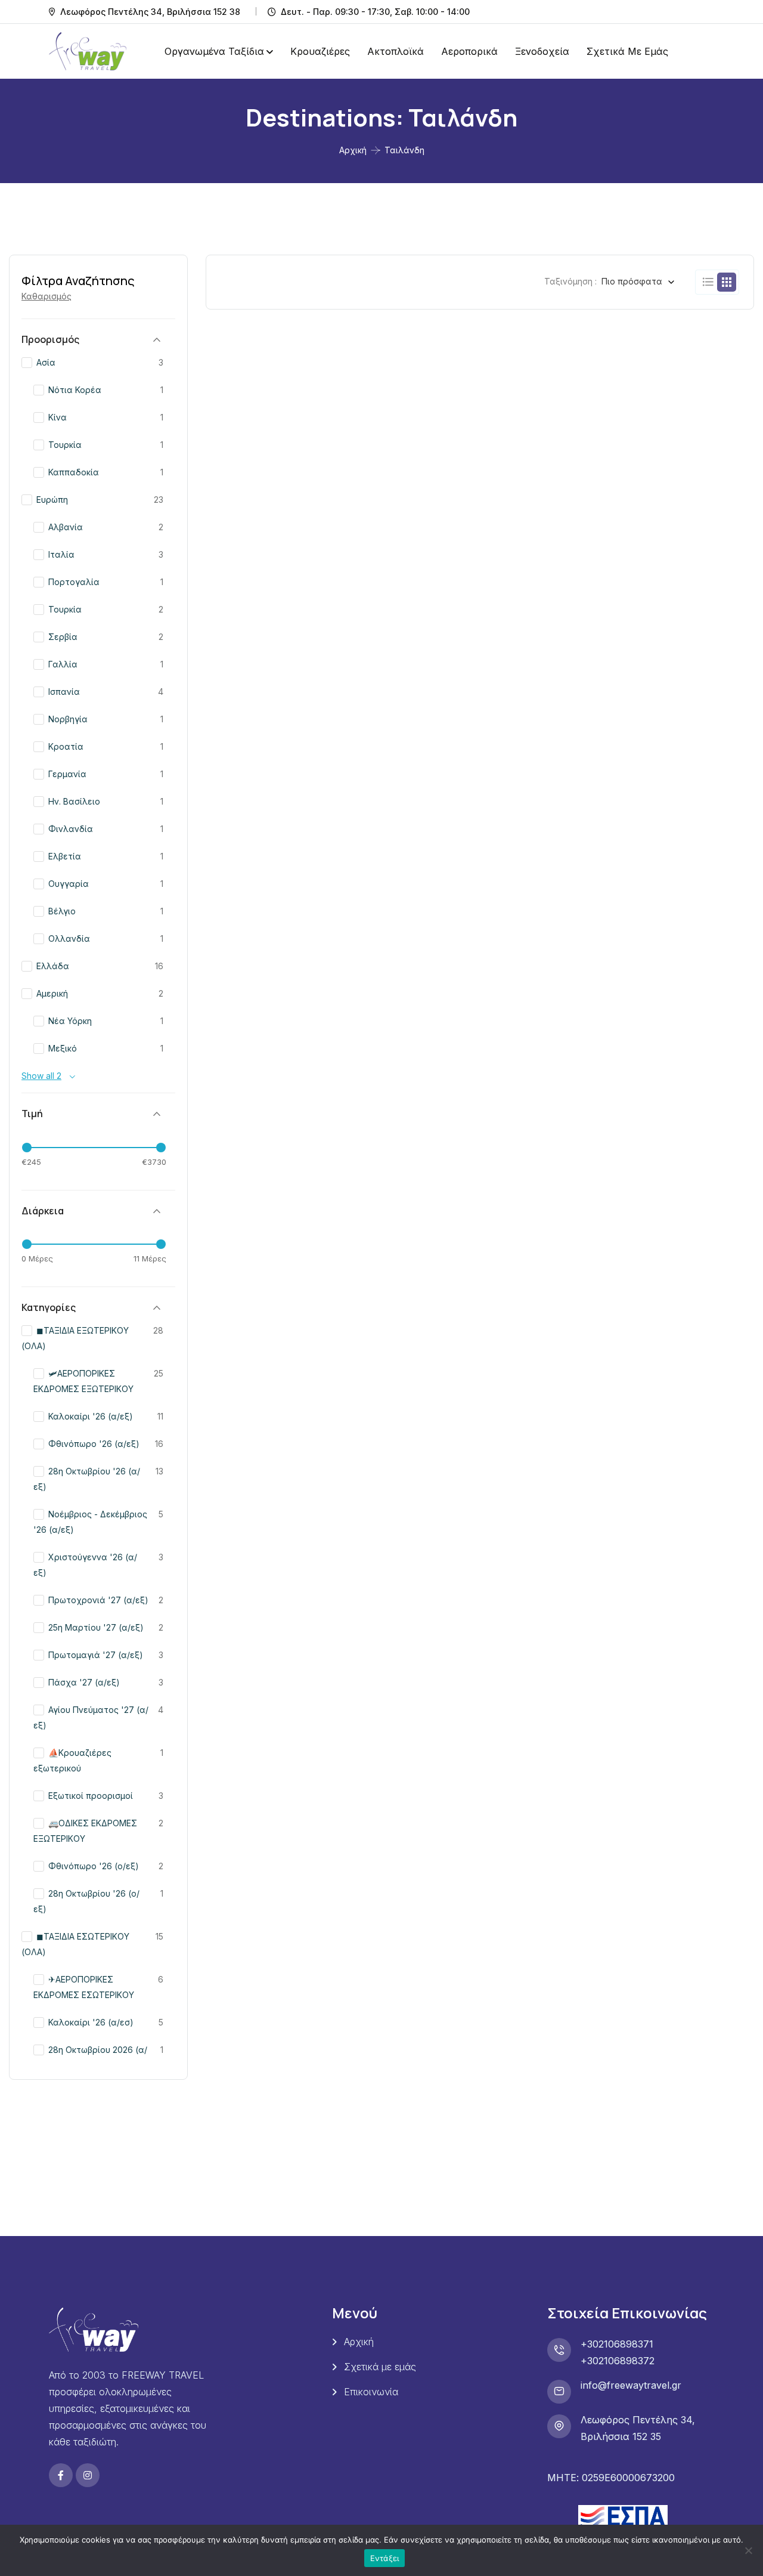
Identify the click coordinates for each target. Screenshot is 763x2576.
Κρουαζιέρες (320, 51)
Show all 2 (41, 1076)
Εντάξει (385, 2558)
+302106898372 (618, 2361)
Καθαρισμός (46, 296)
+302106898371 (617, 2344)
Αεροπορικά (469, 51)
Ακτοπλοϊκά (396, 51)
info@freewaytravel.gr (631, 2385)
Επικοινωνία (371, 2392)
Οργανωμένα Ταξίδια (214, 51)
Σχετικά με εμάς (627, 51)
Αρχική (353, 150)
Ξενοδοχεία (542, 51)
